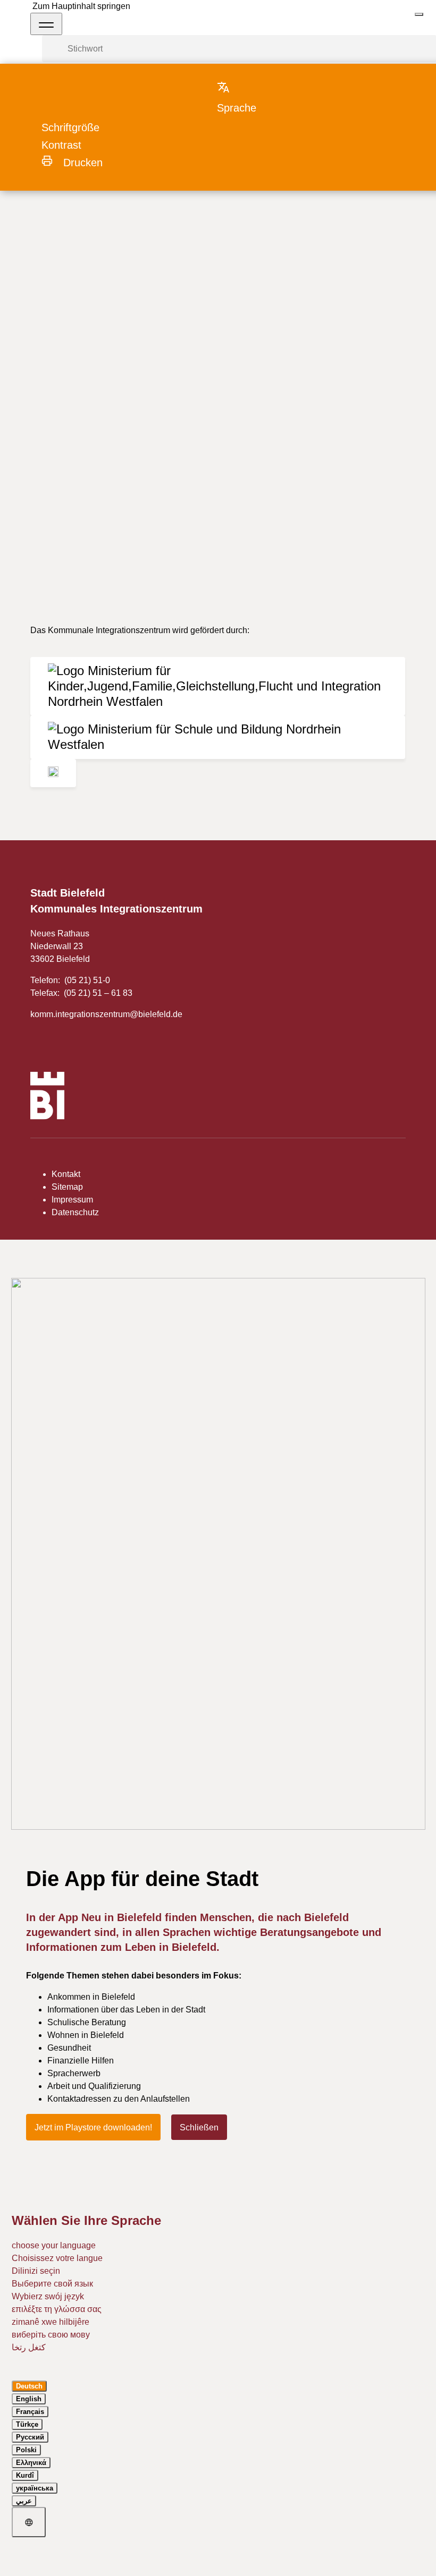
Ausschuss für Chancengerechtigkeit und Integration (164, 208)
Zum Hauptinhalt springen (81, 6)
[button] (247, 97)
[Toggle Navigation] (46, 24)
